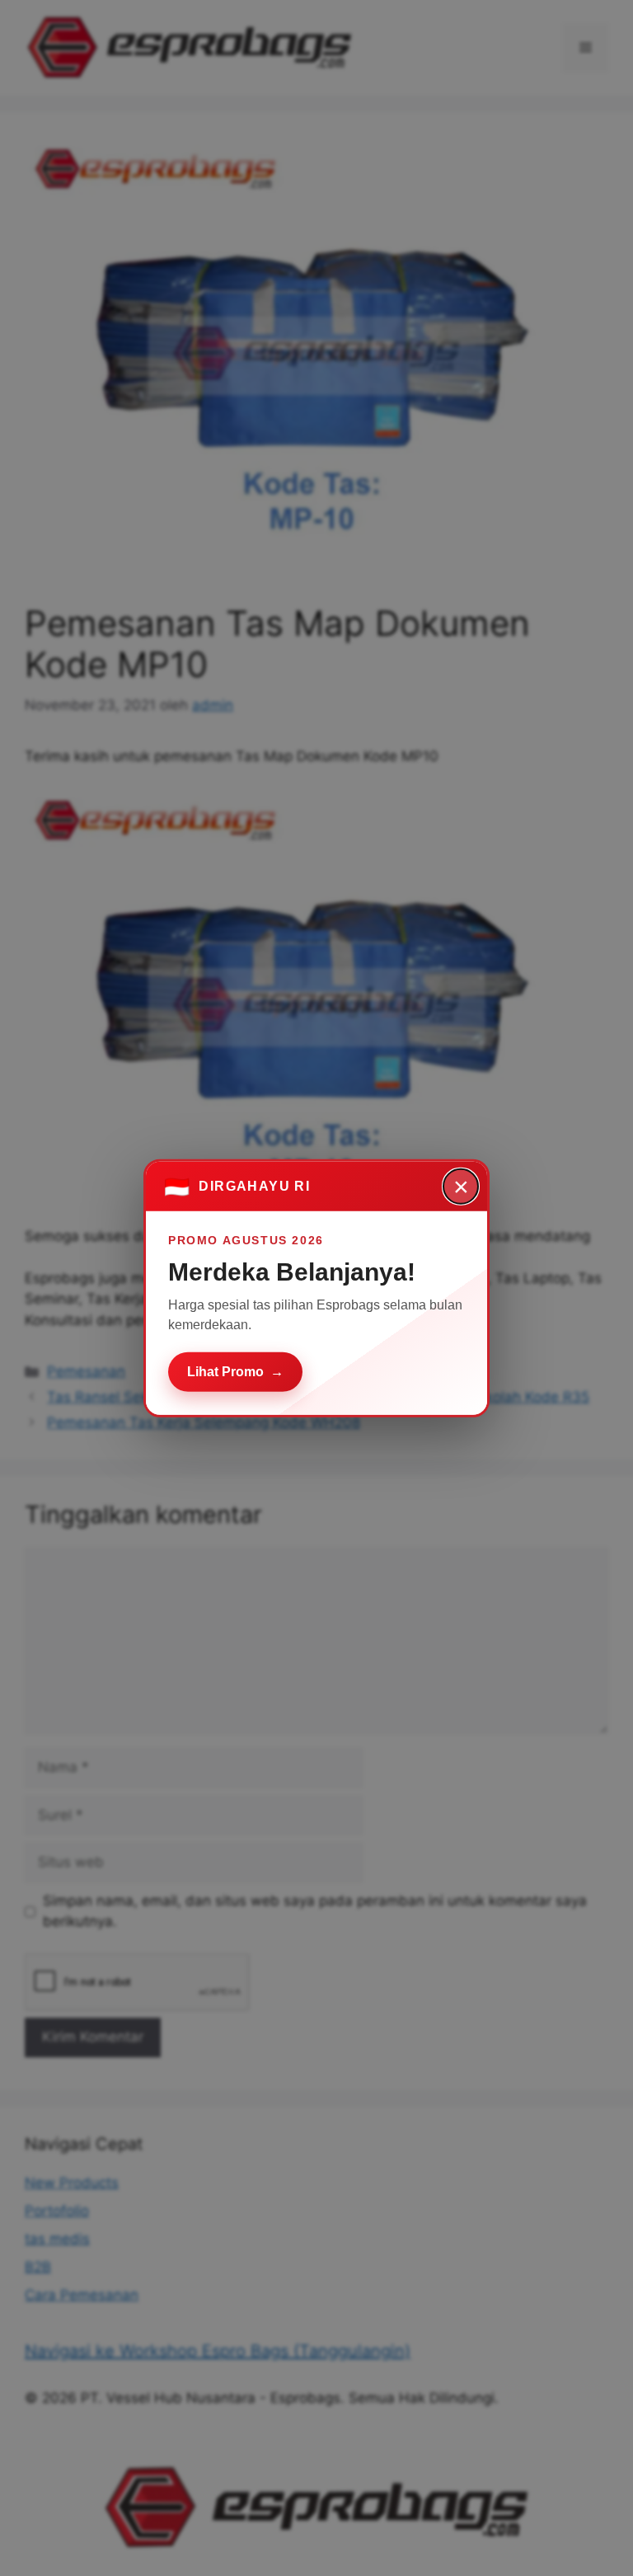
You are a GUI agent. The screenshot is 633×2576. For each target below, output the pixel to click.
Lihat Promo (235, 1371)
